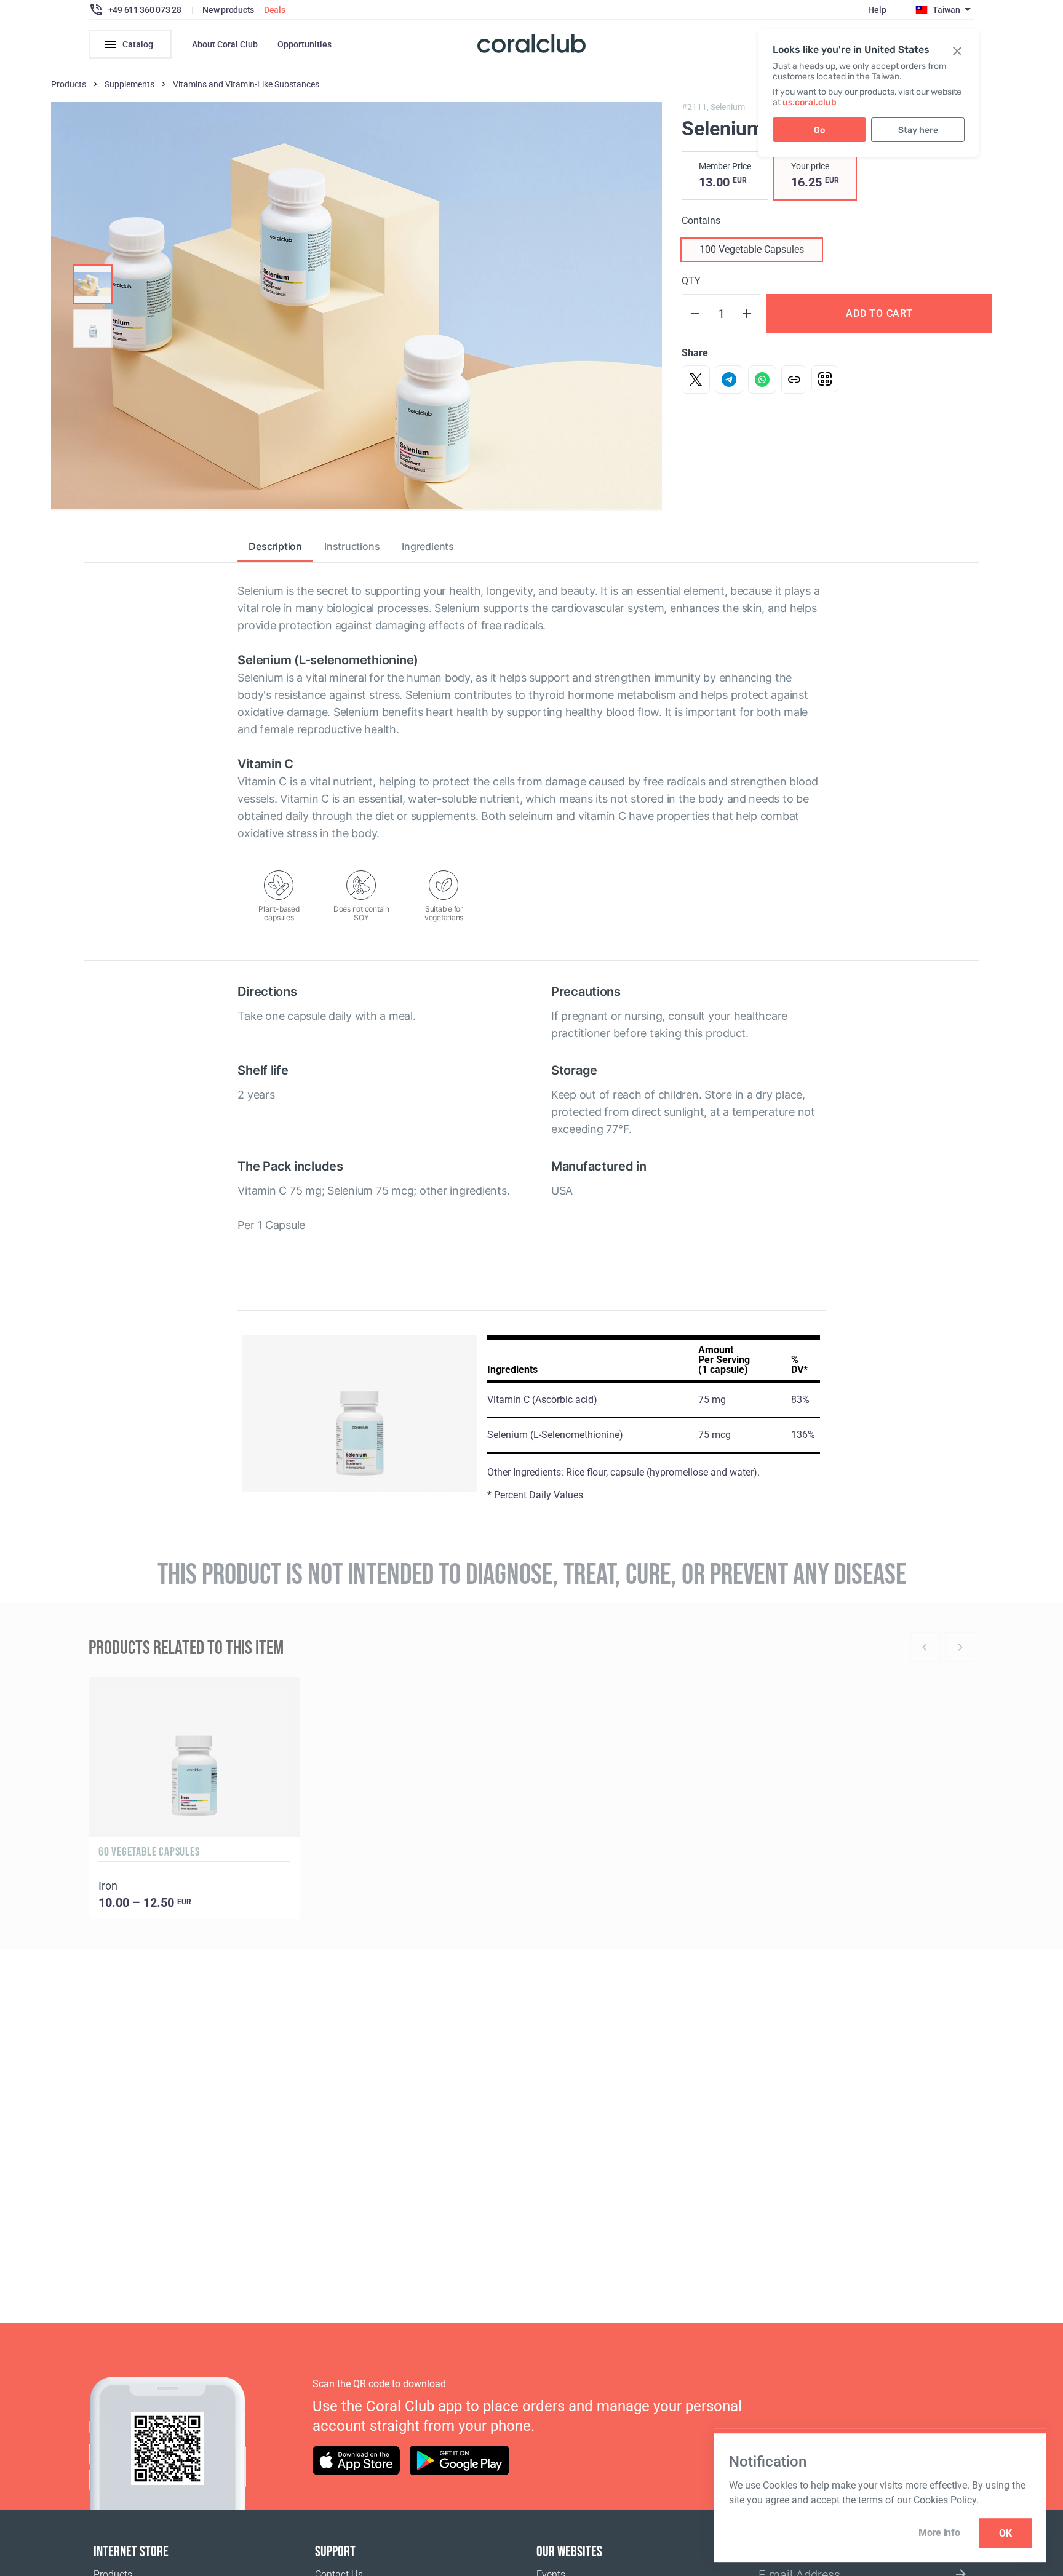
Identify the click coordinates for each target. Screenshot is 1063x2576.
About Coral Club (225, 44)
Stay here (918, 130)
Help (877, 10)
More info (939, 2533)
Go (819, 130)
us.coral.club (810, 102)
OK (1005, 2533)
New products (228, 10)
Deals (275, 10)
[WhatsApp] (762, 380)
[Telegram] (729, 380)
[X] (696, 380)
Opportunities (305, 44)
